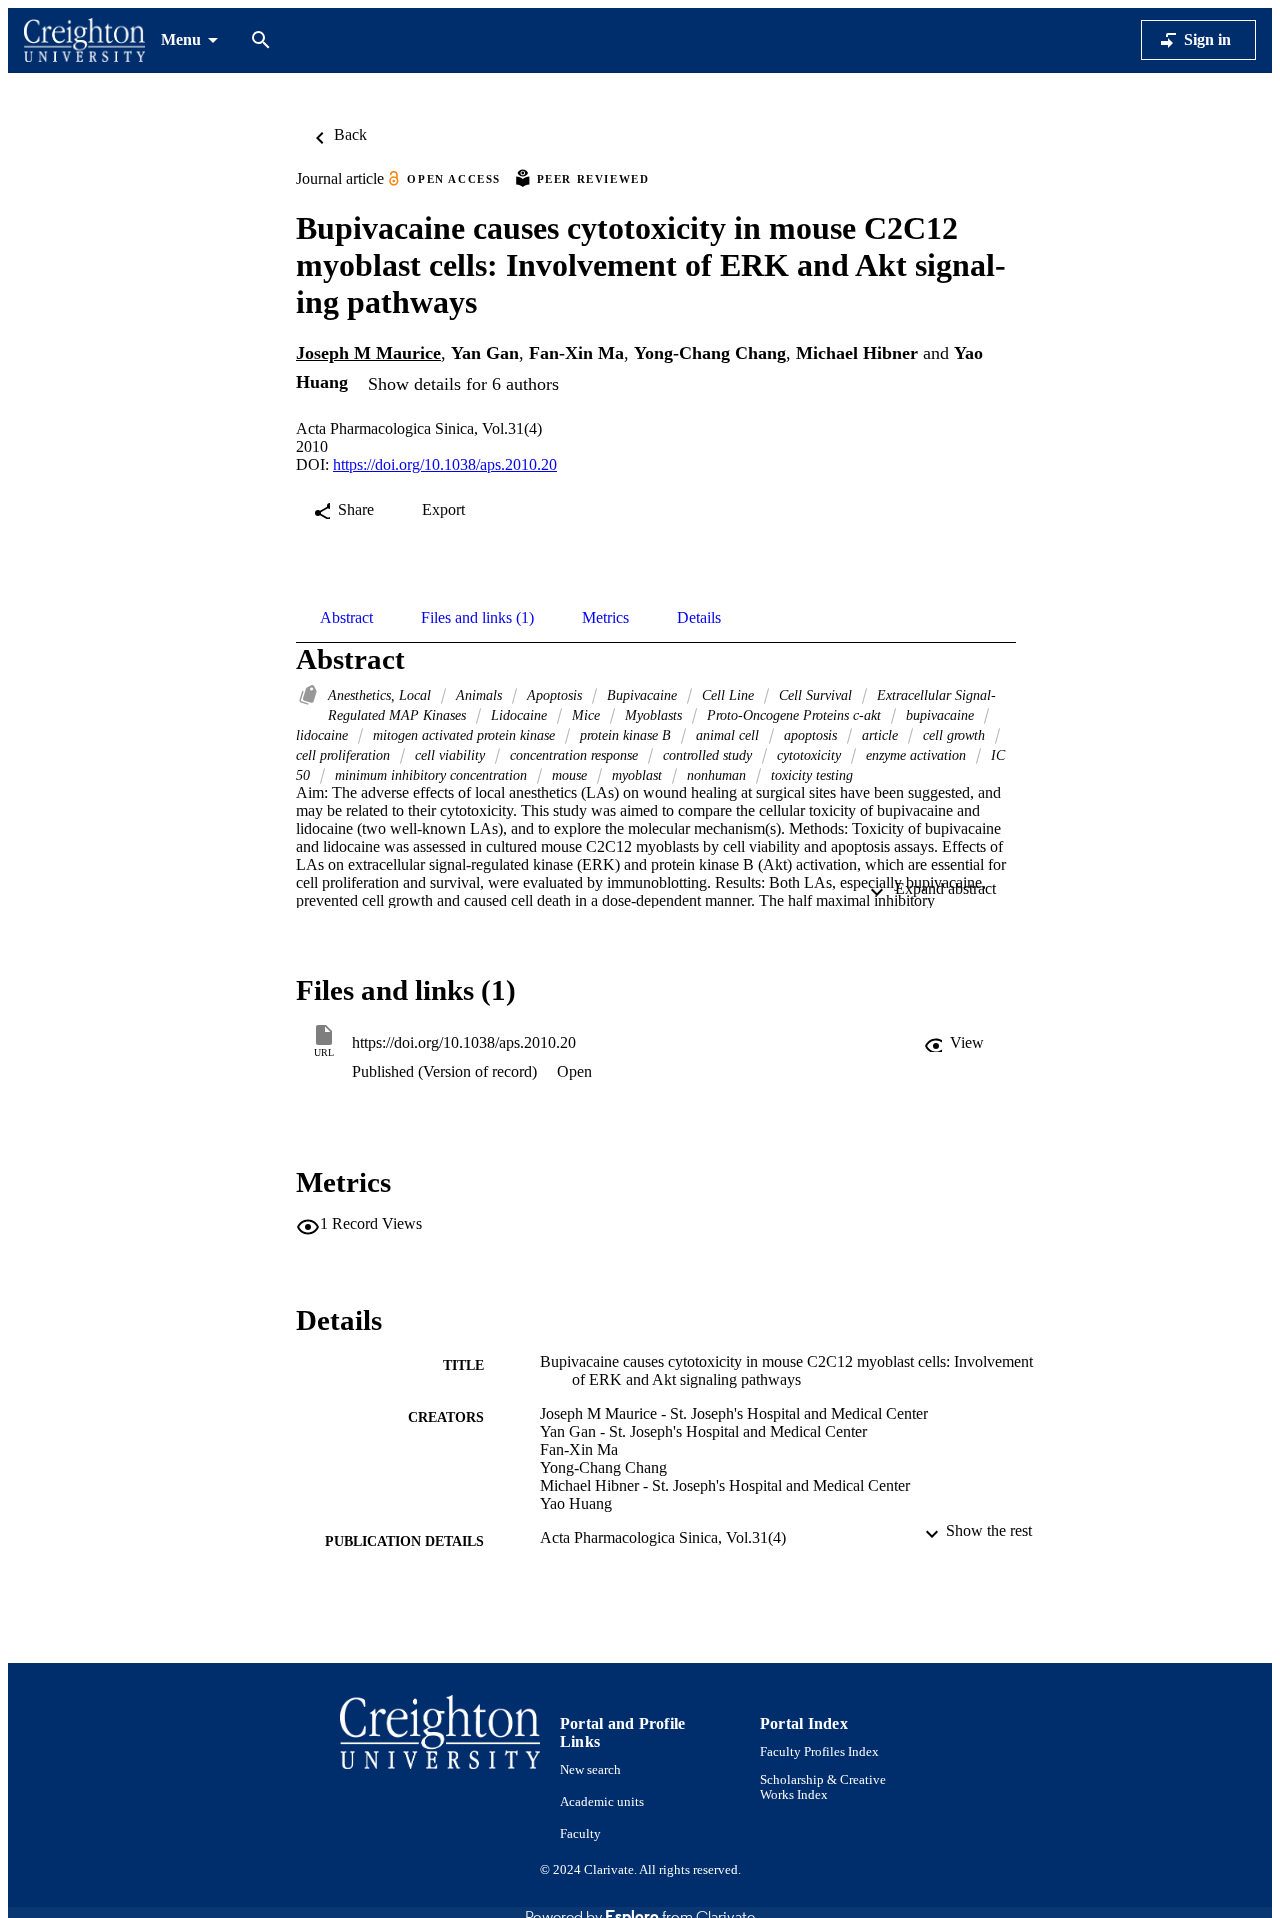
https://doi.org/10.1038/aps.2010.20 (445, 464)
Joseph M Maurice (368, 353)
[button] (956, 1043)
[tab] (346, 618)
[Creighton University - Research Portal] (84, 40)
